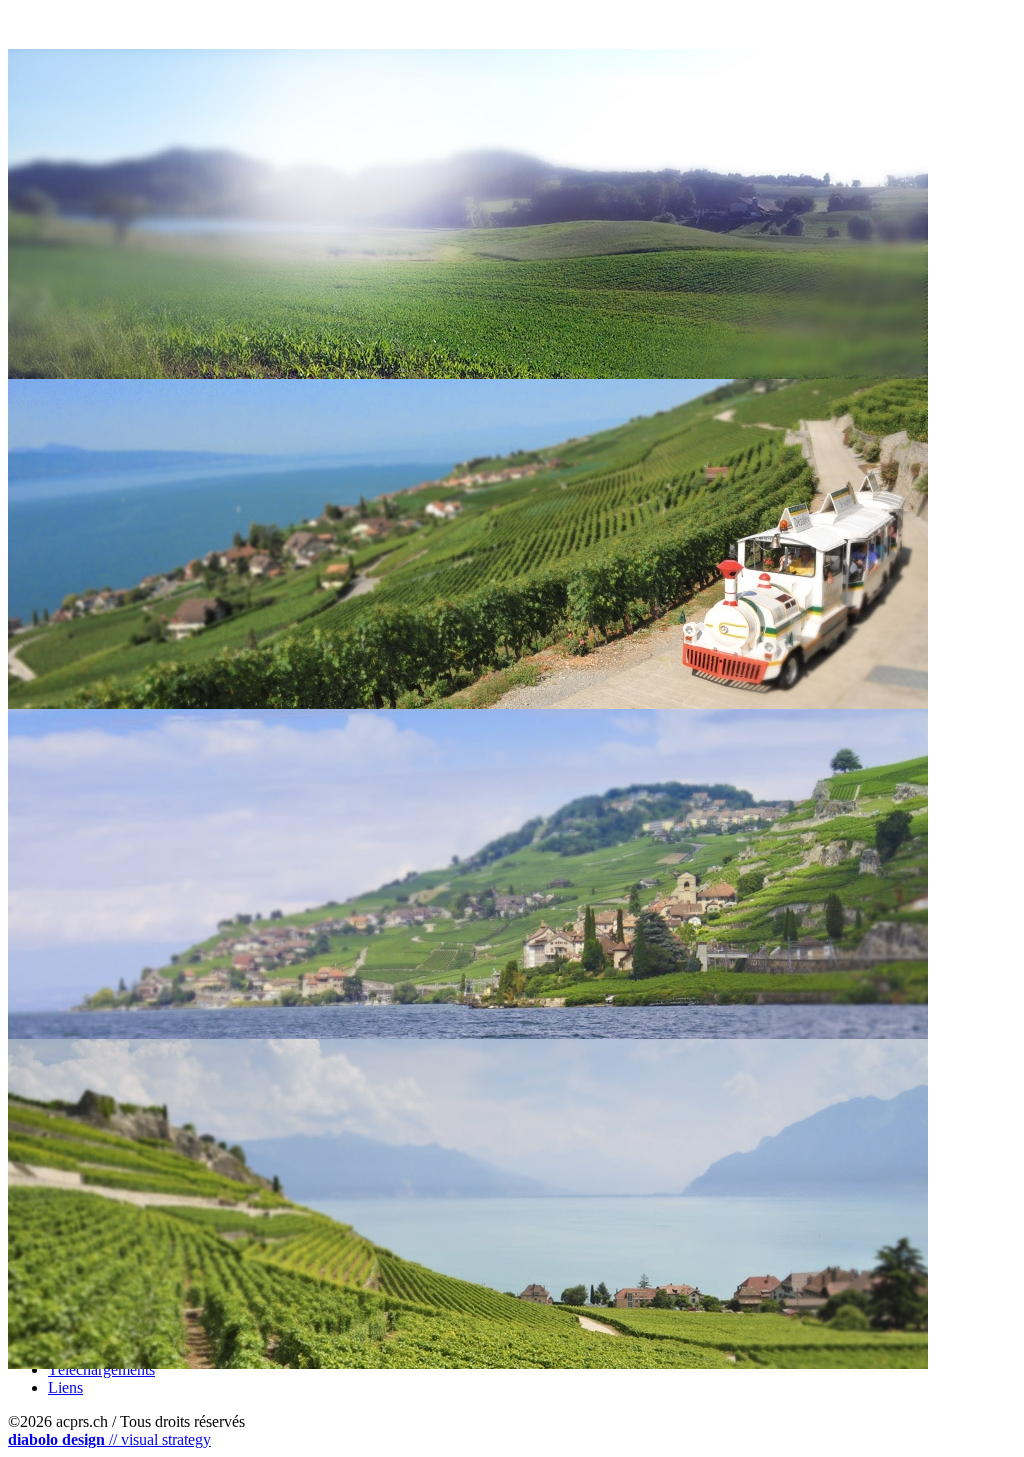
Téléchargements (101, 1369)
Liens (65, 1387)
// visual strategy (109, 1439)
